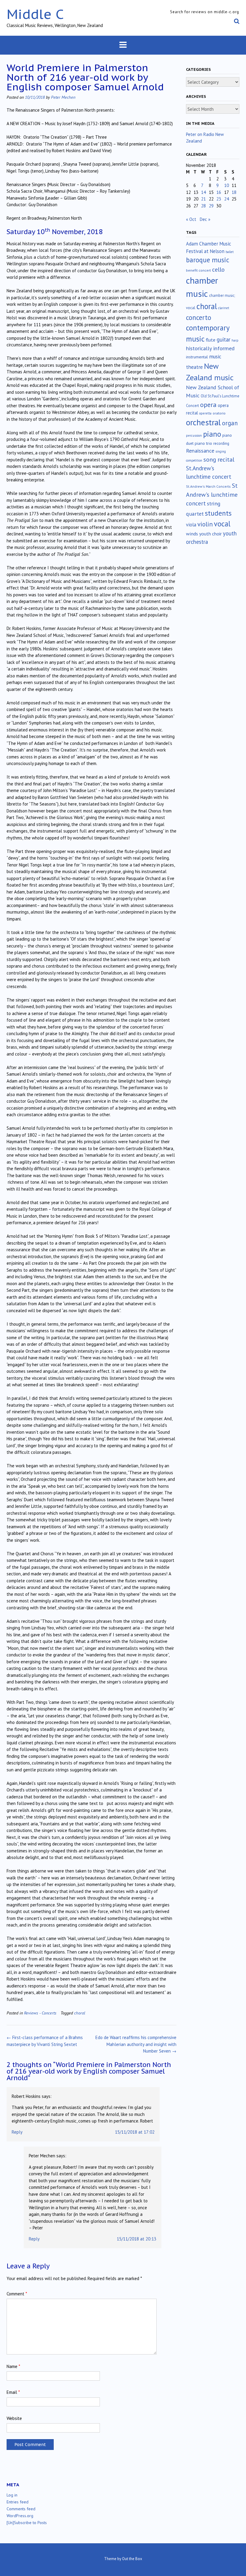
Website (14, 2418)
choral (80, 2013)
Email (13, 2392)
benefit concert (198, 270)
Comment (17, 2294)
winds (192, 534)
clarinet (224, 308)
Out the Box (132, 2559)
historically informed (210, 348)
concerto (199, 317)
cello (218, 270)
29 (211, 206)
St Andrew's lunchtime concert (212, 494)
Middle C (35, 14)
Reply (17, 2132)
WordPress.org (20, 2516)
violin (205, 524)
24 (226, 199)
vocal (222, 524)
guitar (223, 339)
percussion (194, 435)
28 (203, 206)
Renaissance (200, 451)
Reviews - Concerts (40, 2013)
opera (208, 405)
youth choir (210, 534)
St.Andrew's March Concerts (208, 486)
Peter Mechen (63, 97)
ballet (230, 252)
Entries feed (18, 2502)
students (218, 513)
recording (221, 443)
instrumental (197, 357)
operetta (205, 413)
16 (219, 192)
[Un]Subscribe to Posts (27, 2523)
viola (191, 525)
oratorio (219, 413)
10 (226, 185)
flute (211, 340)
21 (203, 199)
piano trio (203, 443)
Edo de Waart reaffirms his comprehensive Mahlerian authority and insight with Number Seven (136, 2044)
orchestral (203, 422)
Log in (12, 2495)
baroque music (208, 260)
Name (13, 2366)
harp (235, 340)
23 (219, 199)
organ (230, 423)
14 (203, 192)
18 (234, 192)
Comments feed (21, 2509)
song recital (219, 459)
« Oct (191, 219)
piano (212, 434)
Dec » (205, 219)
